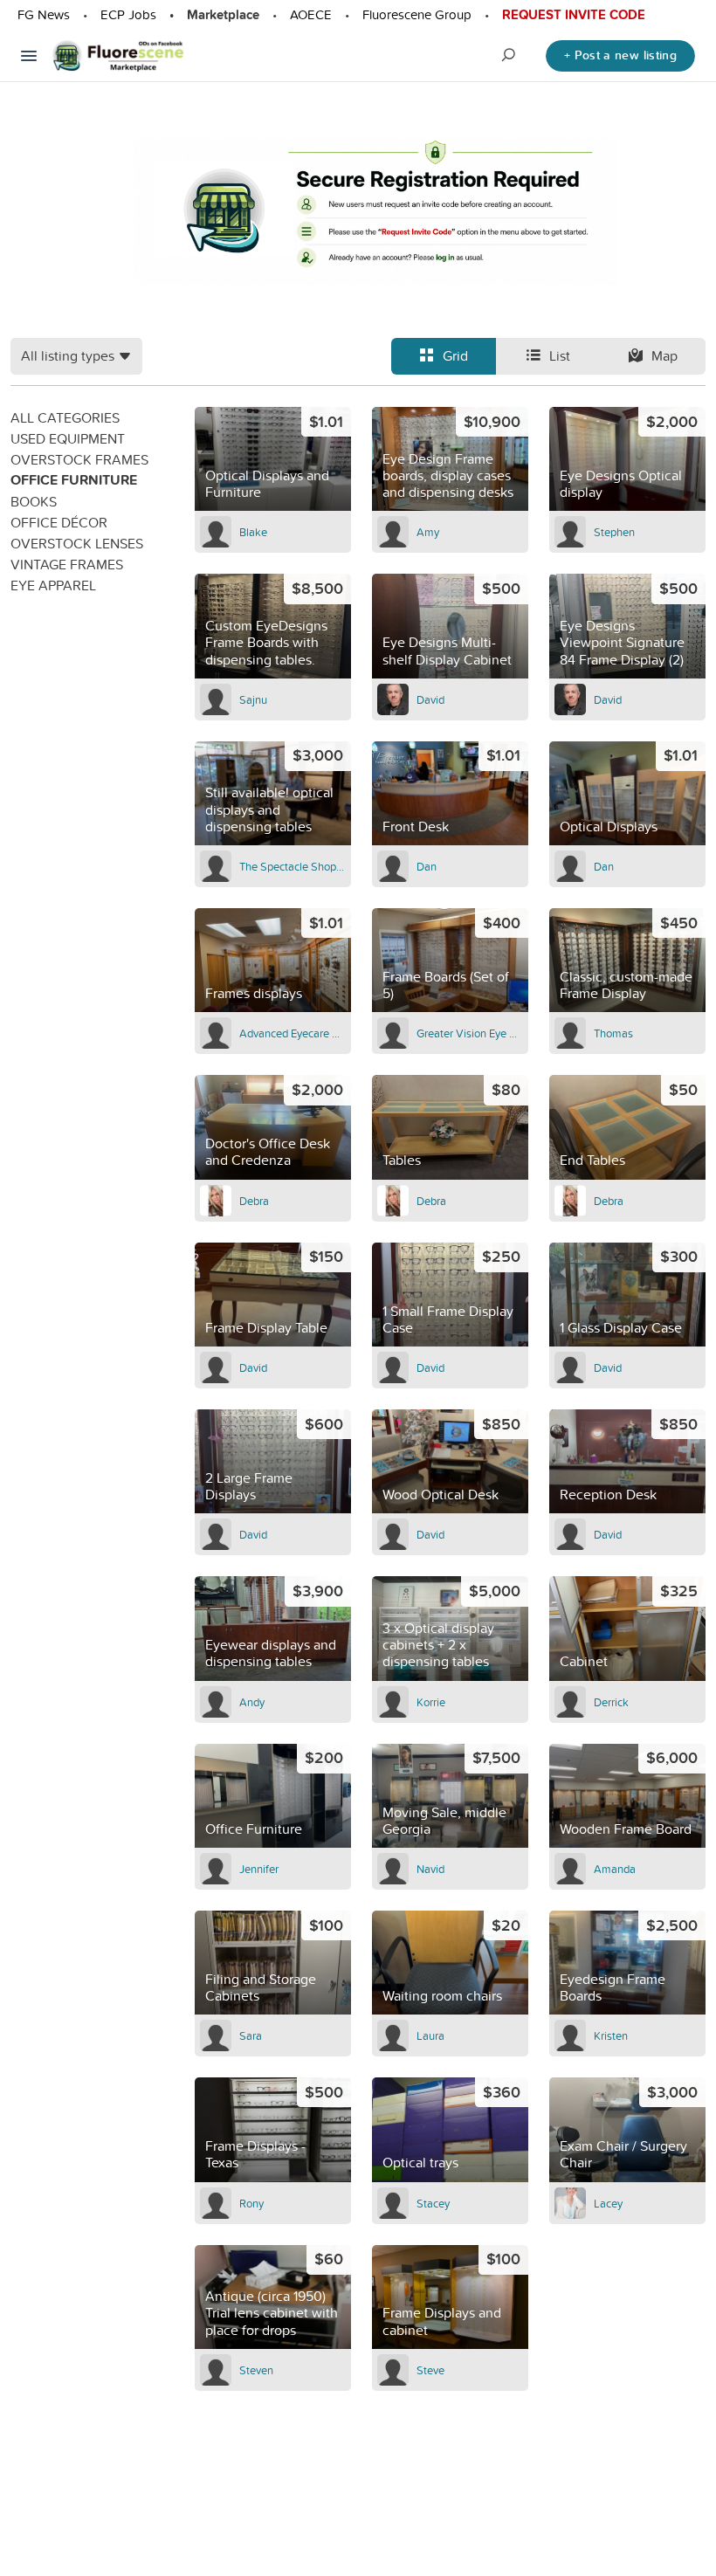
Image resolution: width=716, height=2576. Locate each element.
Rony (251, 2203)
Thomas (613, 1033)
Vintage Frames (67, 564)
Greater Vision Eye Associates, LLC (470, 1033)
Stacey (433, 2203)
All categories (65, 417)
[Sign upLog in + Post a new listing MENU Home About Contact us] (29, 56)
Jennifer (259, 1869)
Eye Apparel (53, 585)
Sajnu (253, 699)
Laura (430, 2035)
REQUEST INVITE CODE (574, 15)
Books (34, 501)
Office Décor (59, 522)
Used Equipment (68, 438)
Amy (428, 532)
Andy (252, 1702)
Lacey (608, 2203)
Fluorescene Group (417, 14)
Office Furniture (74, 480)
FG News (44, 14)
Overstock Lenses (77, 543)
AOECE (311, 14)
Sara (251, 2035)
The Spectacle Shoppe (293, 866)
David (430, 699)
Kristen (611, 2035)
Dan (427, 866)
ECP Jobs (128, 14)
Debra (254, 1201)
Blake (253, 532)
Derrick (611, 1702)
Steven (256, 2370)
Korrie (431, 1702)
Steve (430, 2370)
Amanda (615, 1869)
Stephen (614, 532)
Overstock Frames (79, 459)
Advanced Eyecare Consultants (293, 1033)
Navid (430, 1869)
